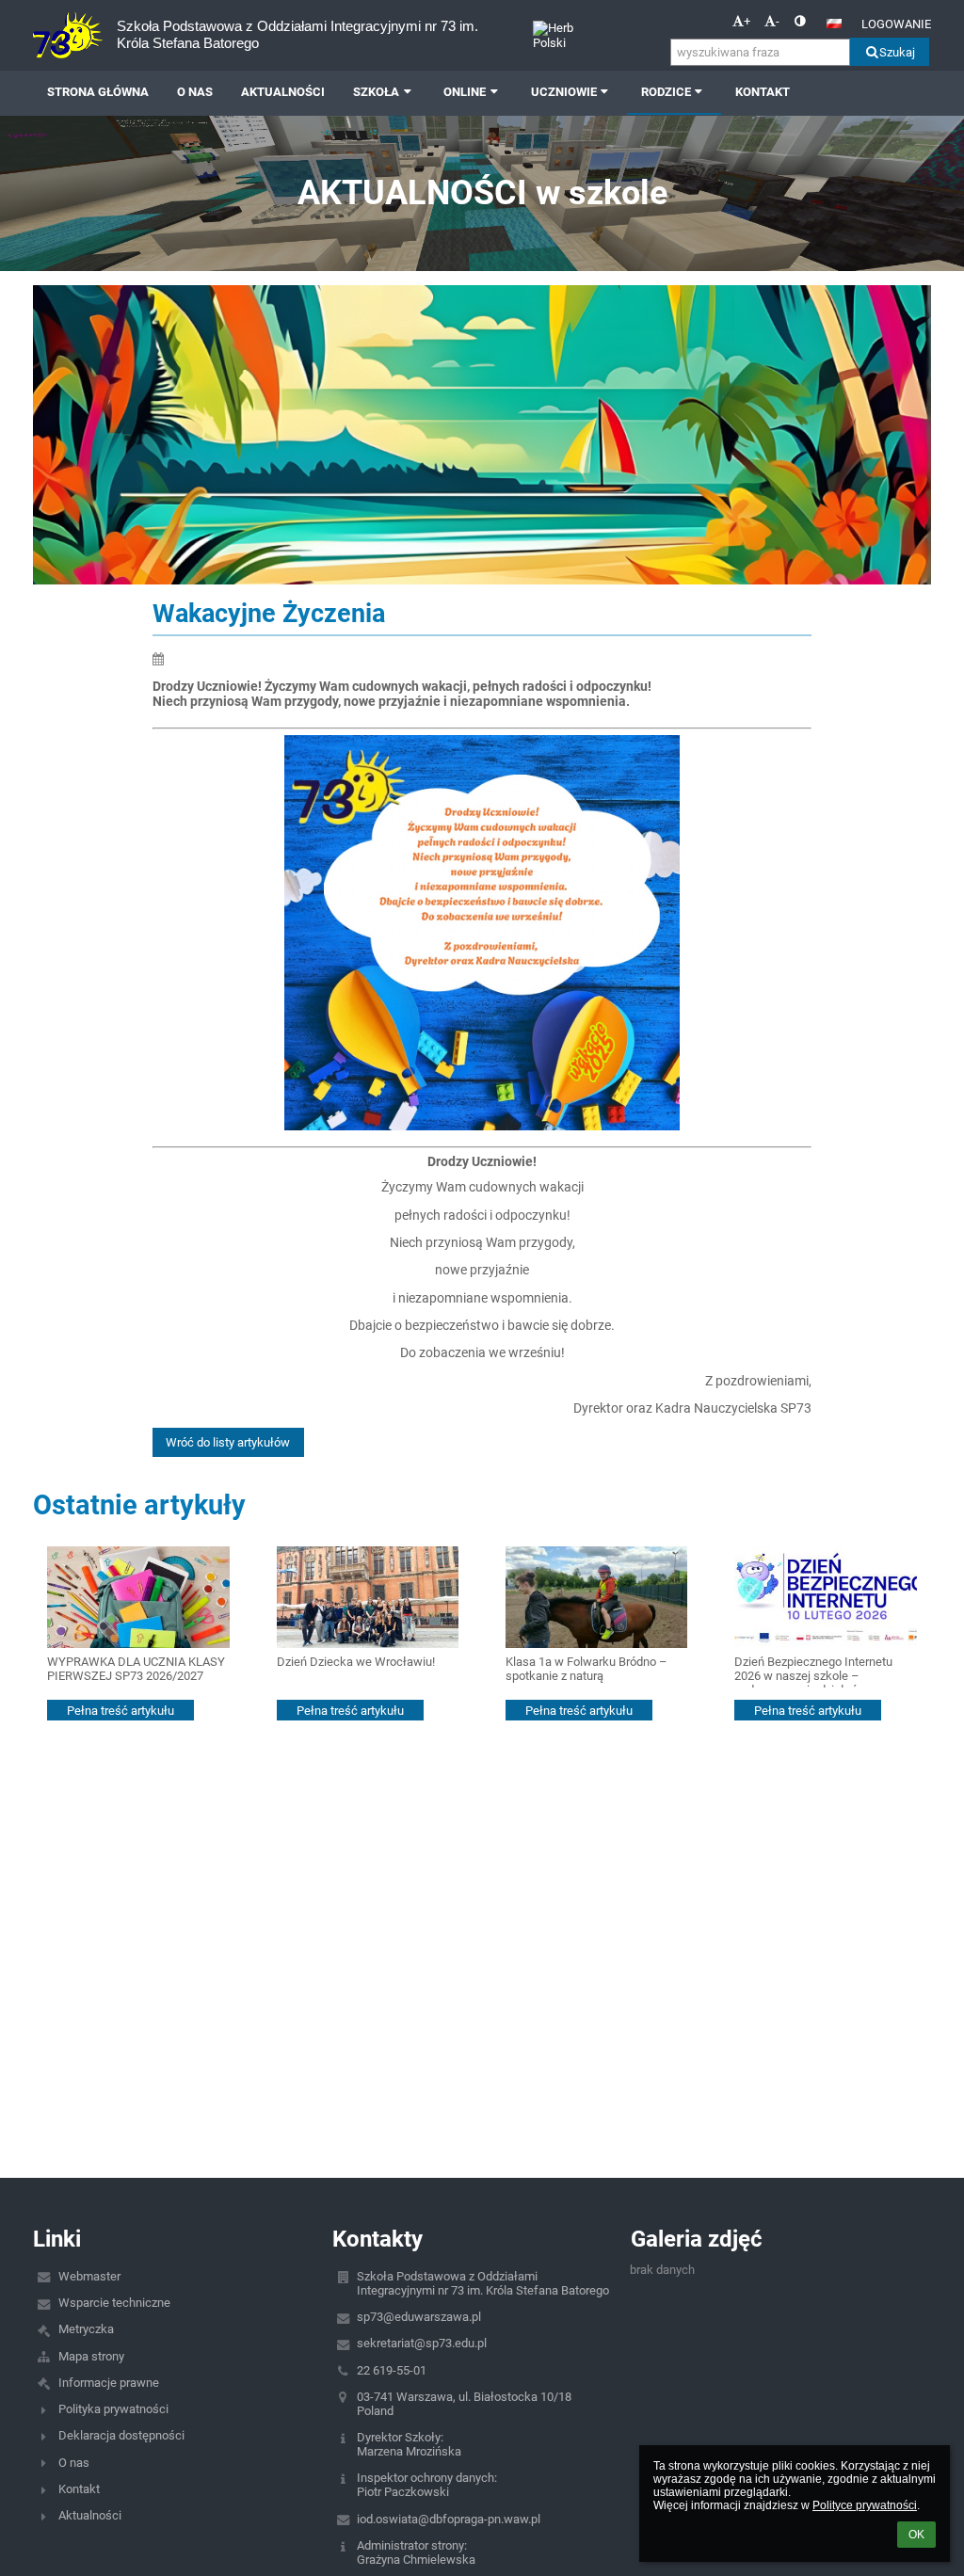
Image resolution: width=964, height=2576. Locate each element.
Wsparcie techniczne (114, 2303)
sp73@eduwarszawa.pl (419, 2317)
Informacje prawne (109, 2383)
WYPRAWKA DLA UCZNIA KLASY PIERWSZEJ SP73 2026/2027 (136, 1669)
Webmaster (89, 2276)
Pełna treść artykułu (120, 1711)
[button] (800, 21)
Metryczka (86, 2329)
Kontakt (79, 2489)
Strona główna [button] (98, 92)
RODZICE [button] (666, 92)
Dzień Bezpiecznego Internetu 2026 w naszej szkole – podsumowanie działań (813, 1671)
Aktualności (90, 2515)
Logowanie (896, 24)
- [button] (778, 21)
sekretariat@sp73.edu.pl (422, 2343)
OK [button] (916, 2535)
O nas (74, 2463)
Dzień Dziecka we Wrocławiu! (356, 1662)
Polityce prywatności (865, 2505)
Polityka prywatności (113, 2409)
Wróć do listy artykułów (228, 1442)
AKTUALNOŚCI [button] (283, 92)
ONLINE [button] (465, 92)
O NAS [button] (195, 92)
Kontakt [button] (763, 92)
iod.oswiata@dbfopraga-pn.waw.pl (449, 2519)
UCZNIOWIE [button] (564, 92)
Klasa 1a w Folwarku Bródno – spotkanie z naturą (586, 1669)
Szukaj (897, 52)
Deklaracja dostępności (121, 2435)
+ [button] (747, 21)
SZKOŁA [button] (376, 92)
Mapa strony (91, 2356)
